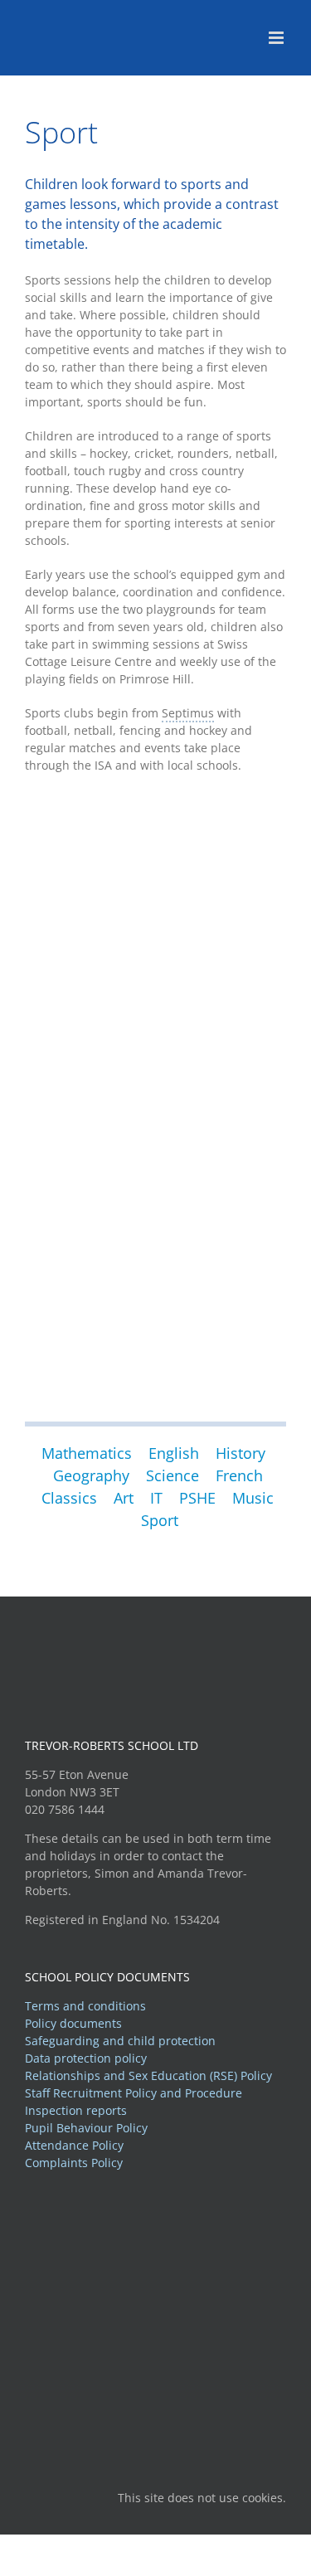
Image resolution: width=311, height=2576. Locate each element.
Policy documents (73, 2023)
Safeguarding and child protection (120, 2041)
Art (124, 1498)
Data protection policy (86, 2058)
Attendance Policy (74, 2145)
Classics (69, 1498)
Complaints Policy (74, 2163)
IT (156, 1498)
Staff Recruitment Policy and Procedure (134, 2093)
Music (255, 1498)
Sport (160, 1520)
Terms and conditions (85, 2006)
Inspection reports (76, 2110)
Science (173, 1475)
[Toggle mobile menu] (277, 38)
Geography (93, 1475)
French (239, 1475)
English (174, 1453)
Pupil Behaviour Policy (86, 2128)
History (241, 1453)
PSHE (197, 1498)
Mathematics (87, 1453)
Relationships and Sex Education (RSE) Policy (148, 2075)
